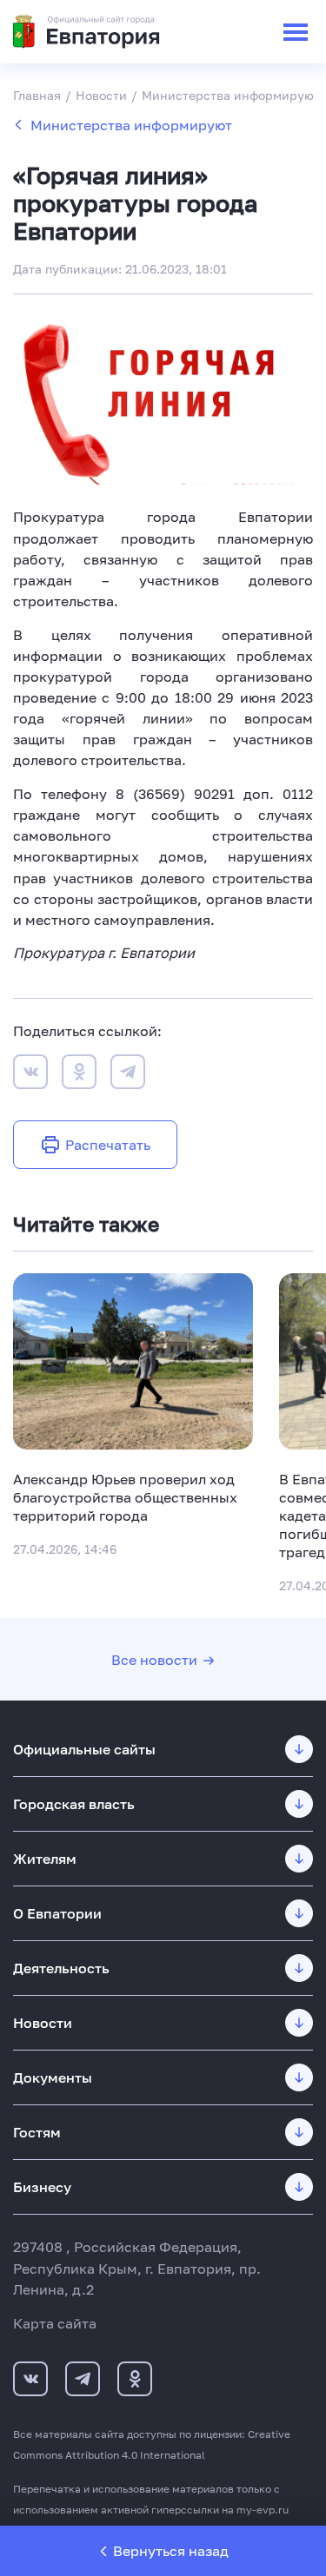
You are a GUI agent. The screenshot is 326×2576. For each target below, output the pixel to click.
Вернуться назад (171, 2551)
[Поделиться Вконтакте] (30, 1074)
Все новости (154, 1660)
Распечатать (108, 1145)
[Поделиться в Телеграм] (128, 1074)
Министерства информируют (131, 125)
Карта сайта (55, 2323)
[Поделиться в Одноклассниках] (79, 1074)
